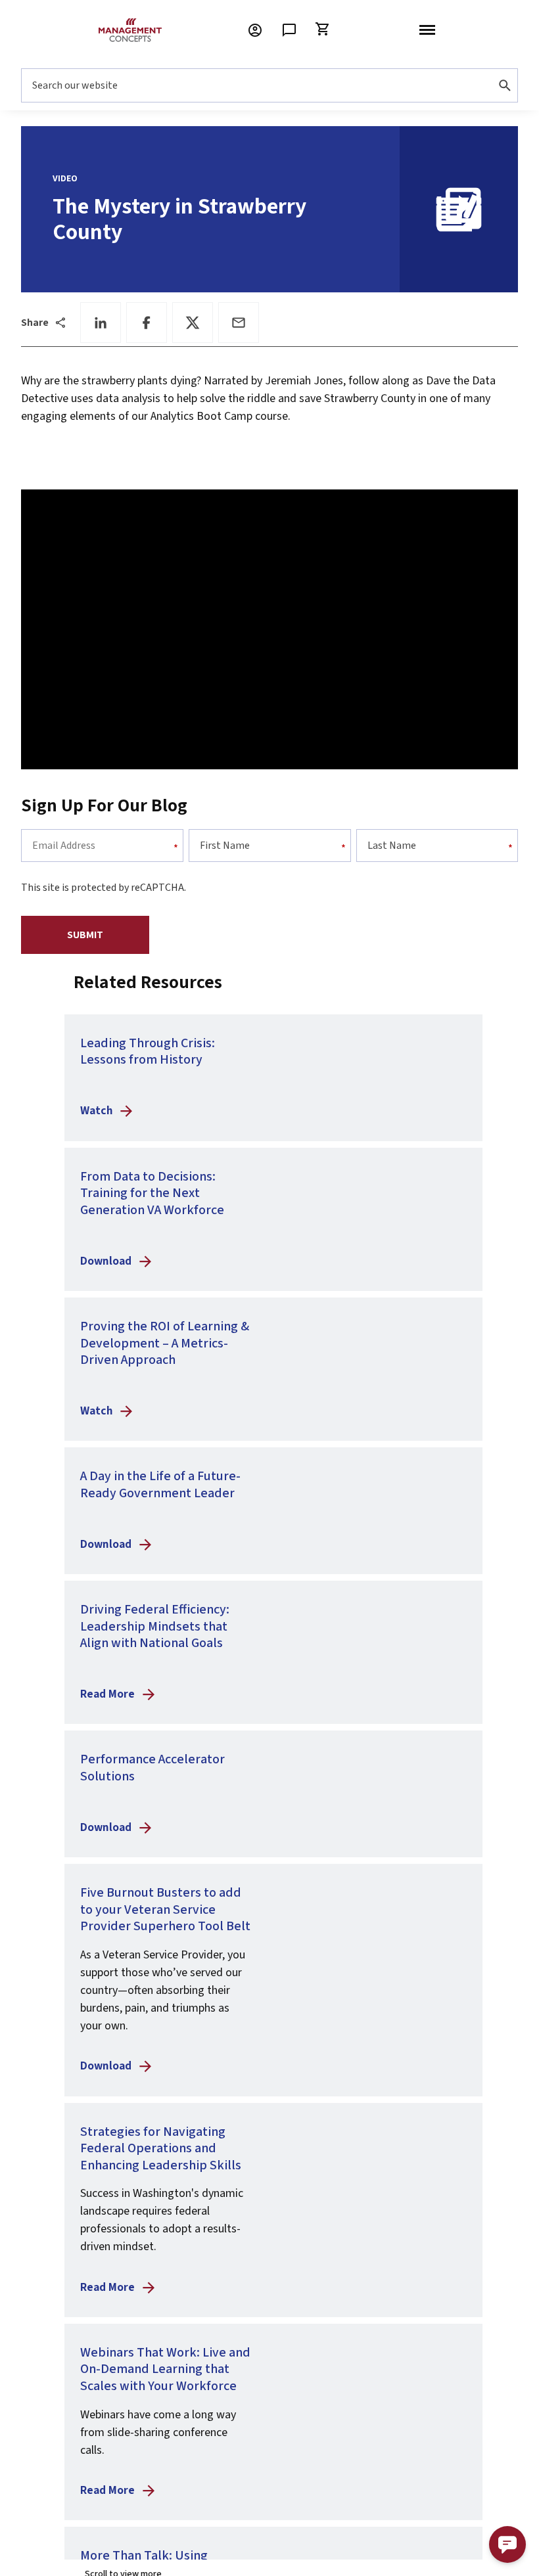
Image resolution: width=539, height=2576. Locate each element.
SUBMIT (85, 935)
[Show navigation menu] (427, 30)
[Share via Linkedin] (101, 323)
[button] (507, 2544)
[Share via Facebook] (147, 323)
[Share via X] (193, 323)
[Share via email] (239, 323)
